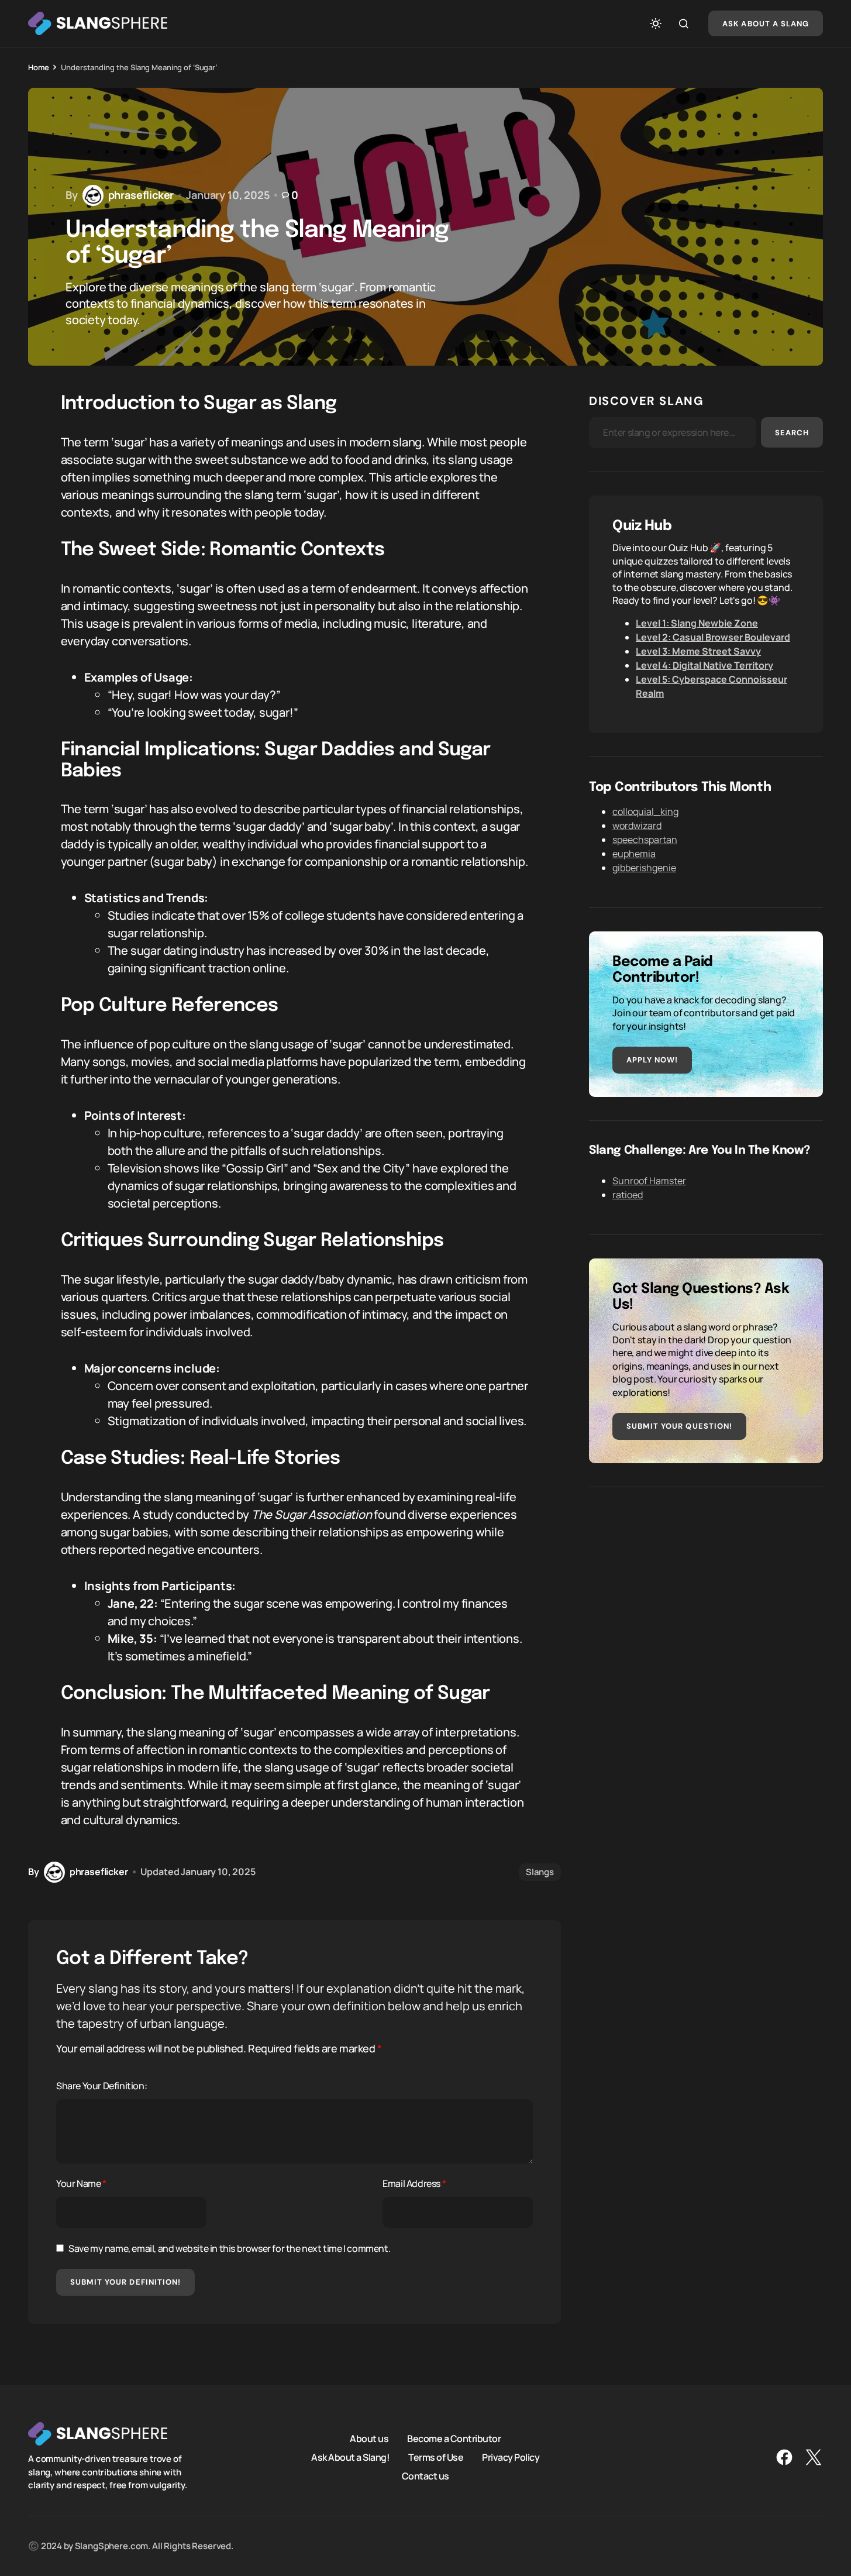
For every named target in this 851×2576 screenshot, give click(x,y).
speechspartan (645, 840)
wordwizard (637, 826)
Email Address (414, 2183)
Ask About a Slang (766, 24)
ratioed (628, 1195)
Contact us (425, 2476)
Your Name (81, 2183)
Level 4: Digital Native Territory (704, 665)
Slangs (540, 1872)
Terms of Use (436, 2457)
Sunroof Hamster (649, 1181)
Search (792, 433)
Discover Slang (646, 401)
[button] (656, 23)
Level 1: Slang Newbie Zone (697, 623)
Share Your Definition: (101, 2086)
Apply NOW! (652, 1060)
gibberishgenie (644, 868)
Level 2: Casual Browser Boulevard (713, 637)
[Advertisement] (706, 1593)
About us (369, 2439)
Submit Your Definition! (125, 2282)
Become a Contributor (454, 2439)
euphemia (634, 854)
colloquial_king (645, 811)
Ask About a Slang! (350, 2457)
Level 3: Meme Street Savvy (698, 651)
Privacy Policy (511, 2457)
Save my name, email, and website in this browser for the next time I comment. (229, 2248)
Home (38, 67)
